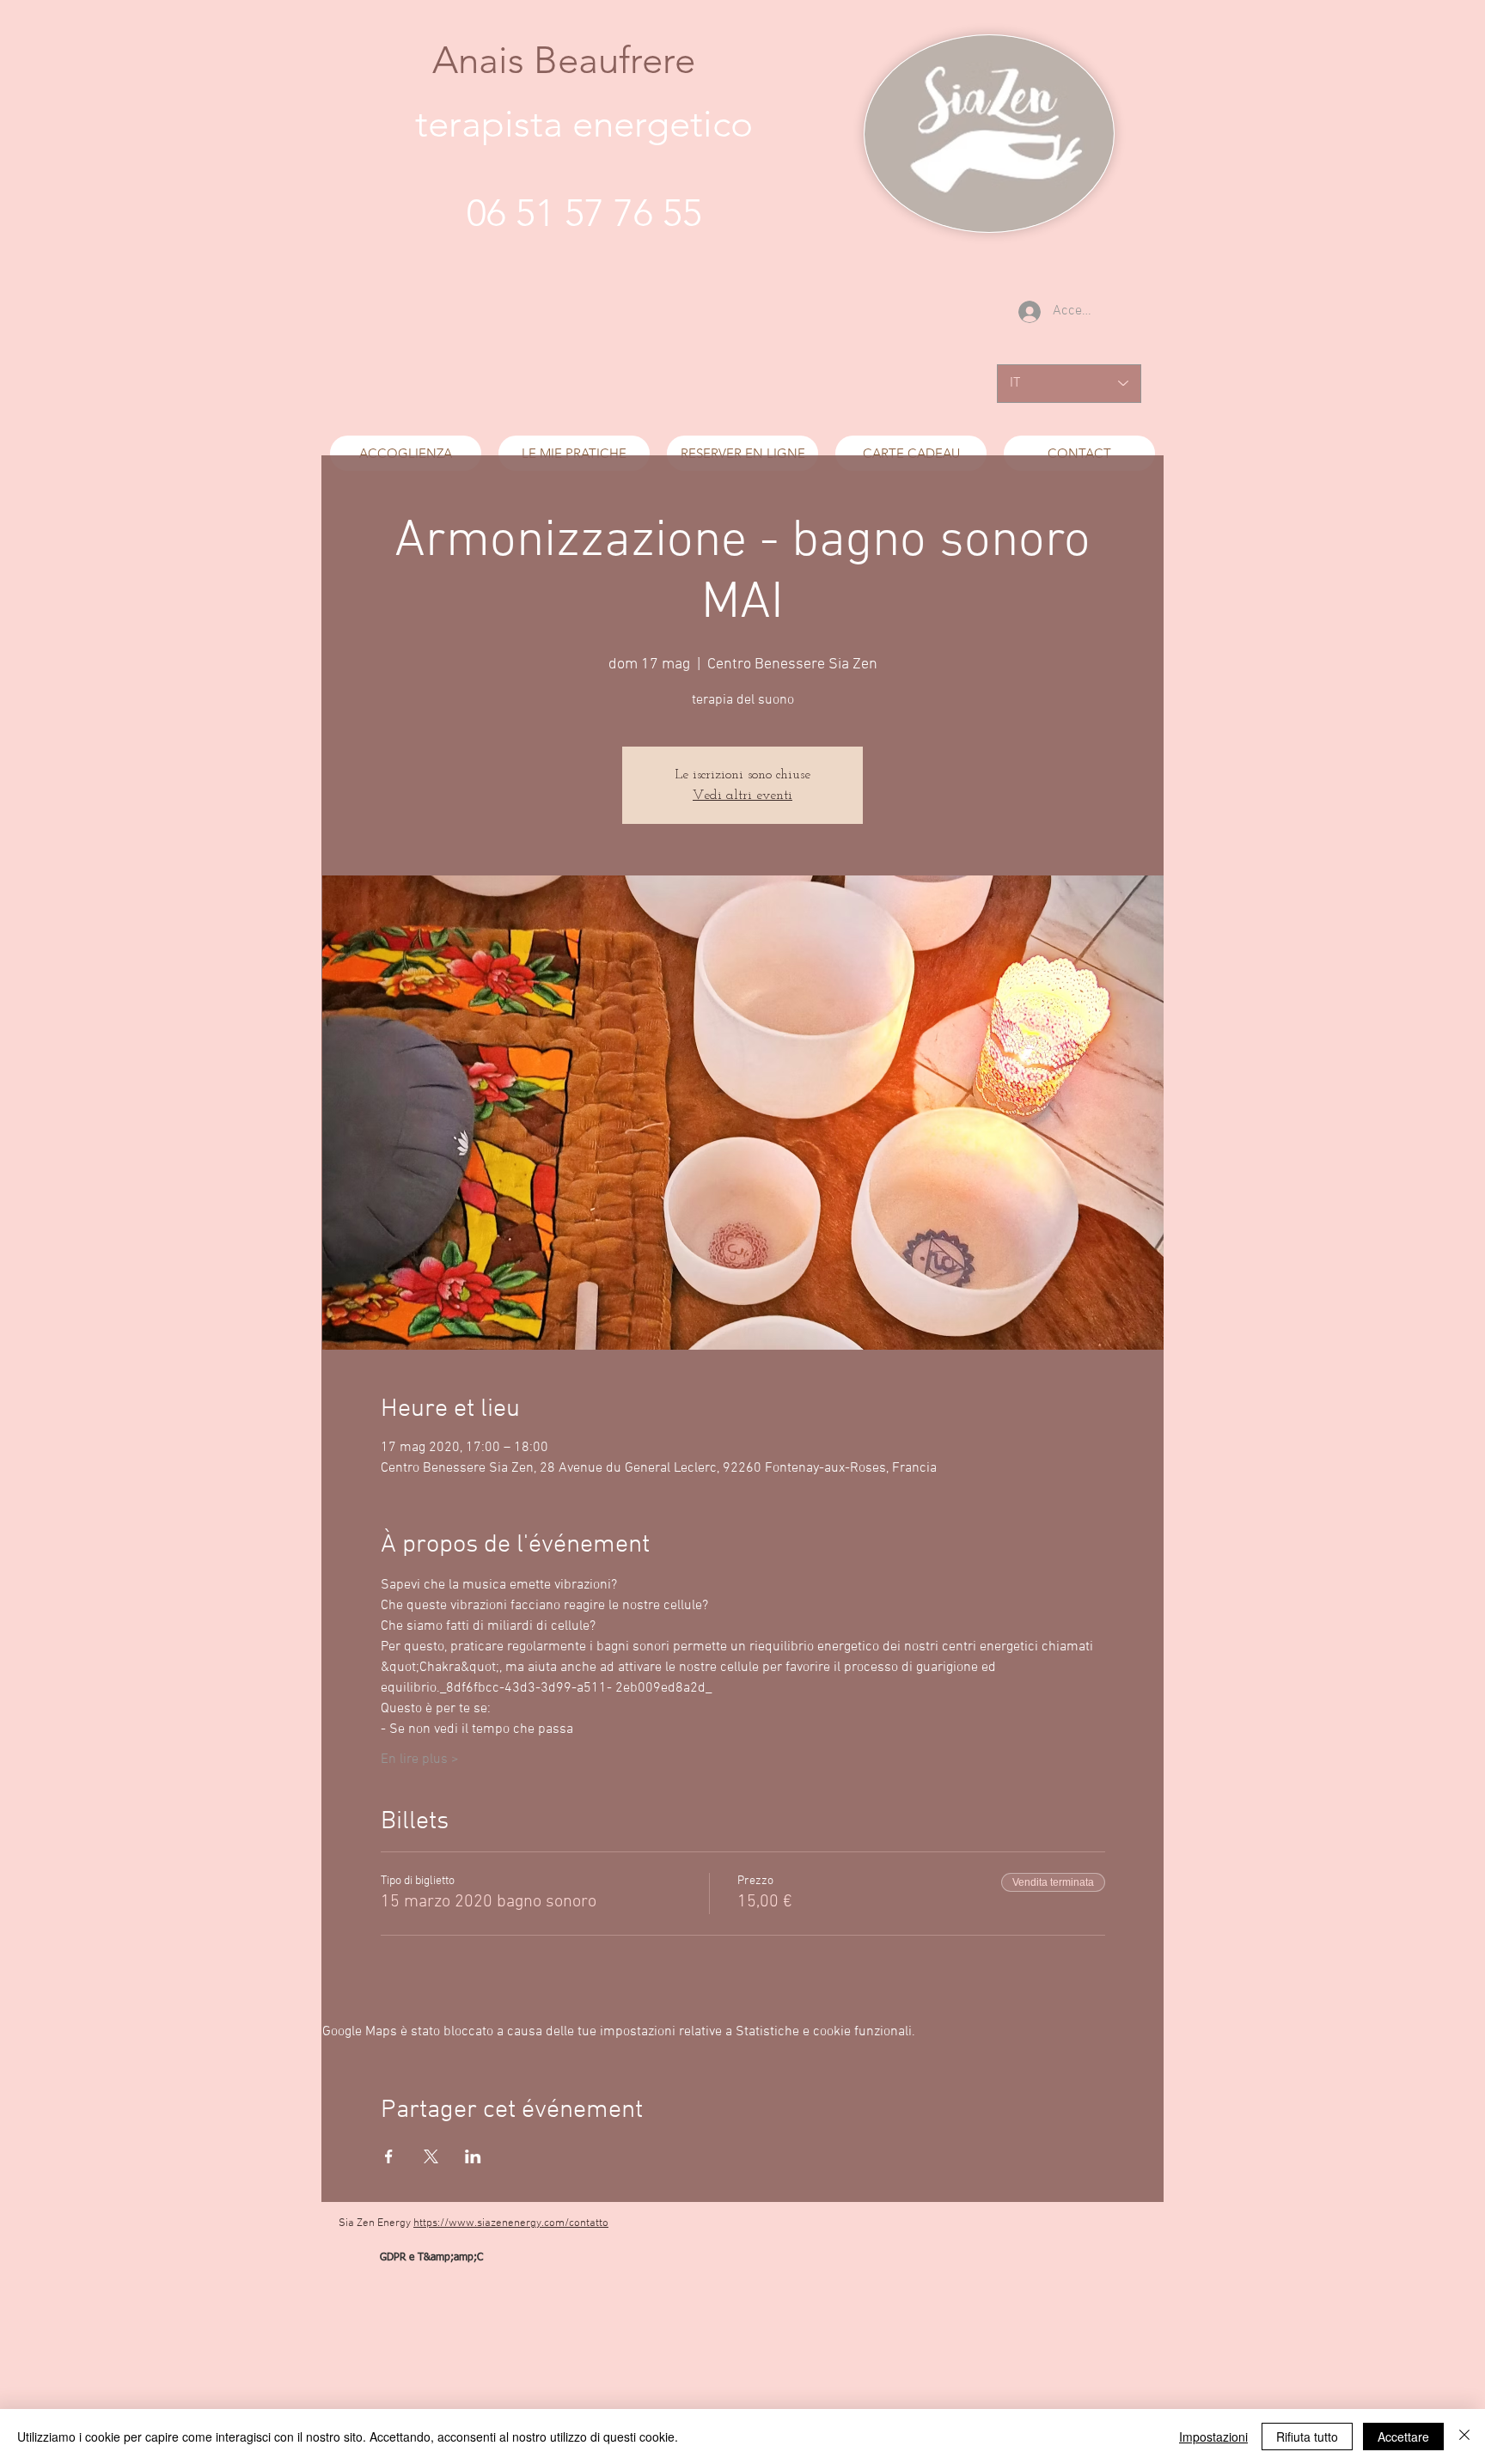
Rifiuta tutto (1307, 2437)
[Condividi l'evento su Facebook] (389, 2156)
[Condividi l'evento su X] (431, 2156)
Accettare (1403, 2437)
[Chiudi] (1464, 2437)
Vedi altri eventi (742, 796)
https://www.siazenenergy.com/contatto (511, 2223)
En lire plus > (420, 1760)
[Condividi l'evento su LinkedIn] (473, 2156)
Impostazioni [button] (1213, 2437)
